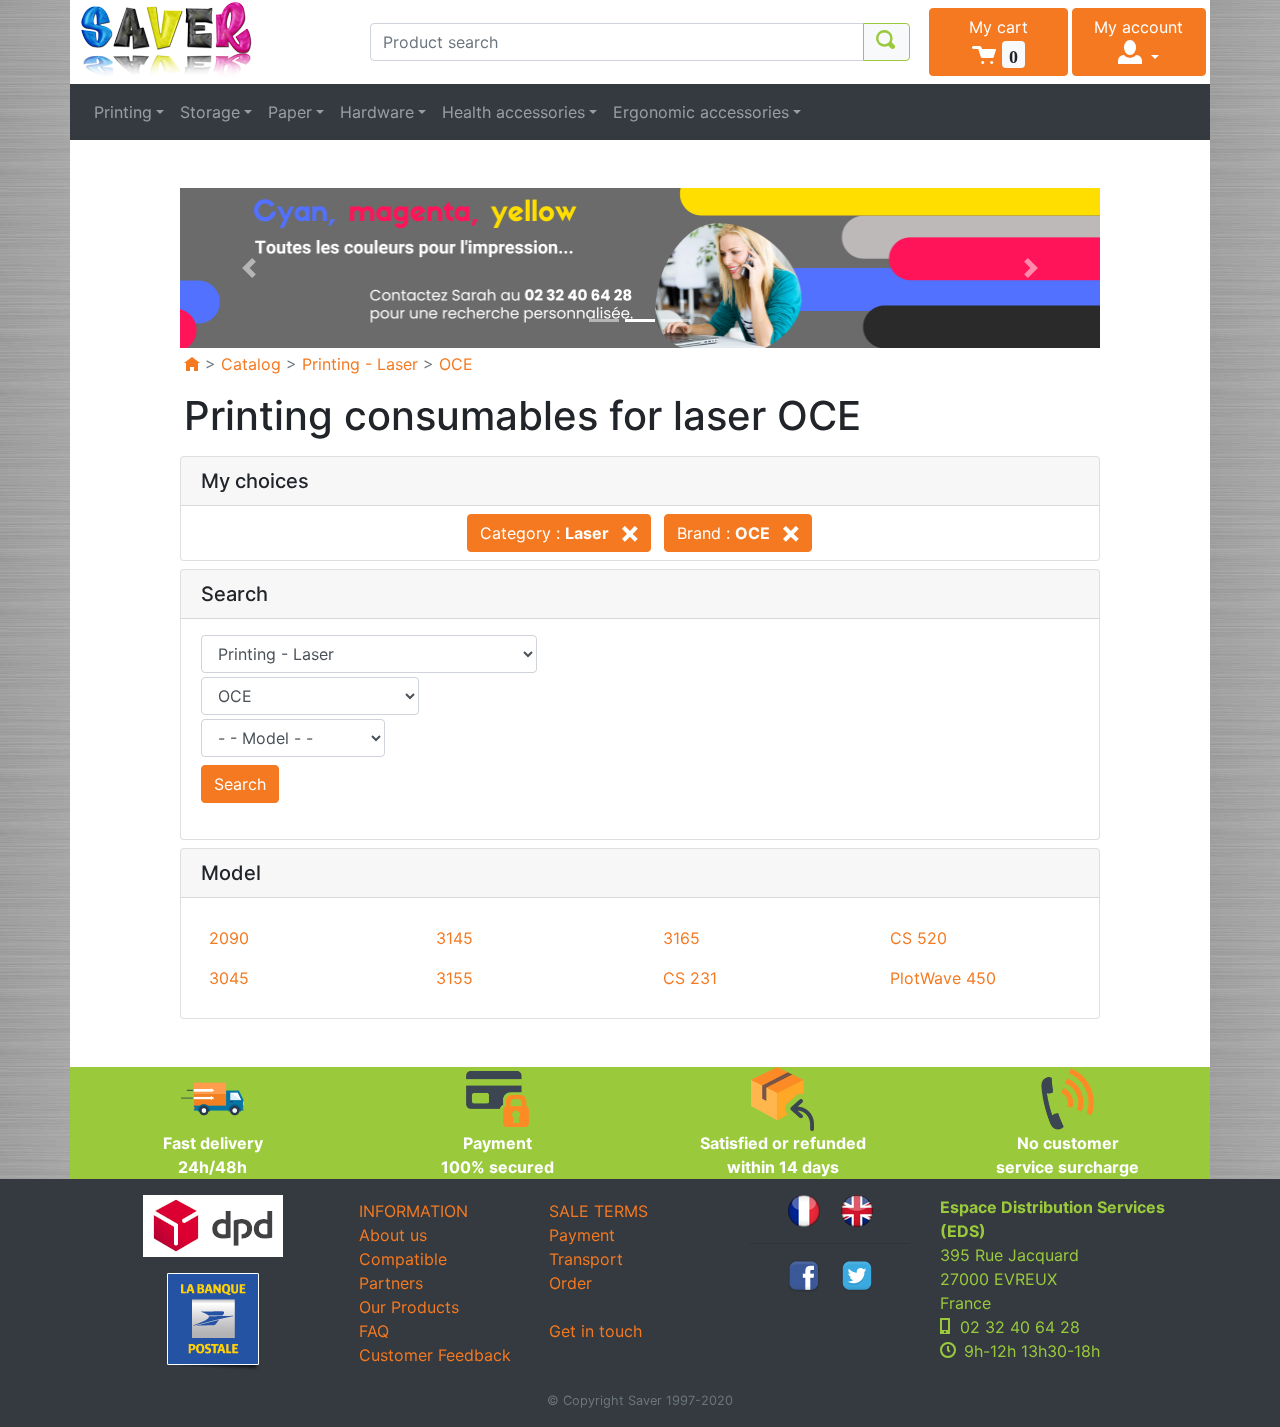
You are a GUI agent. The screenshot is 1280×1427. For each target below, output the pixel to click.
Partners (391, 1283)
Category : (544, 533)
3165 (681, 938)
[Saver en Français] (804, 1209)
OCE (456, 364)
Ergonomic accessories (701, 112)
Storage (210, 112)
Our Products (409, 1307)
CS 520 (918, 938)
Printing (123, 112)
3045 (229, 978)
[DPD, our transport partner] (212, 1226)
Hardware (377, 112)
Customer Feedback (435, 1355)
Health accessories (513, 112)
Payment (582, 1235)
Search (240, 784)
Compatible (403, 1259)
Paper (290, 112)
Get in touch (595, 1331)
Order (570, 1283)
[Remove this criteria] (626, 533)
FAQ (374, 1331)
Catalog (251, 364)
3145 (454, 938)
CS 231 (690, 978)
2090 (229, 938)
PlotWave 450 (943, 978)
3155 (454, 978)
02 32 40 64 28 (1020, 1327)
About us (393, 1235)
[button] (998, 42)
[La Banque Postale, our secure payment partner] (212, 1322)
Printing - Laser (360, 364)
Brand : (723, 533)
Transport (586, 1259)
